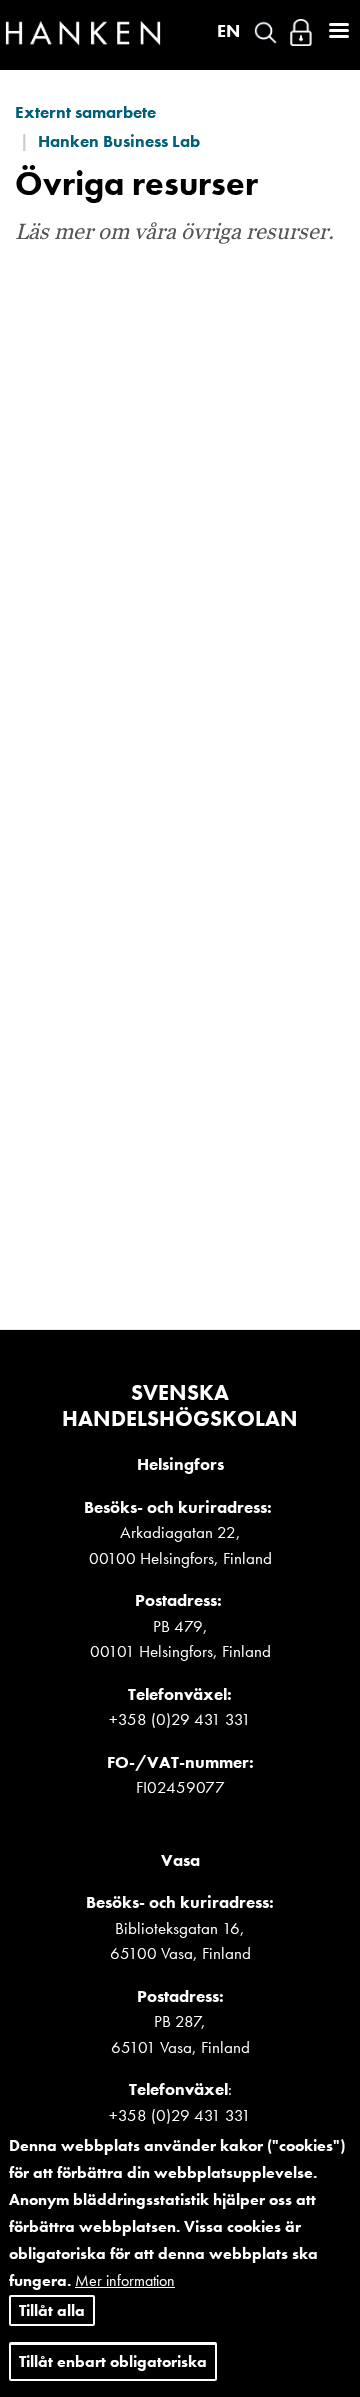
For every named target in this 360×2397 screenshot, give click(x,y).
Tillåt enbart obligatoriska (113, 2361)
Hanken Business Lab (119, 141)
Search (265, 32)
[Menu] (338, 32)
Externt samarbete (85, 112)
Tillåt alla (52, 2310)
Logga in (301, 32)
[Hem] (83, 38)
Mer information (125, 2280)
